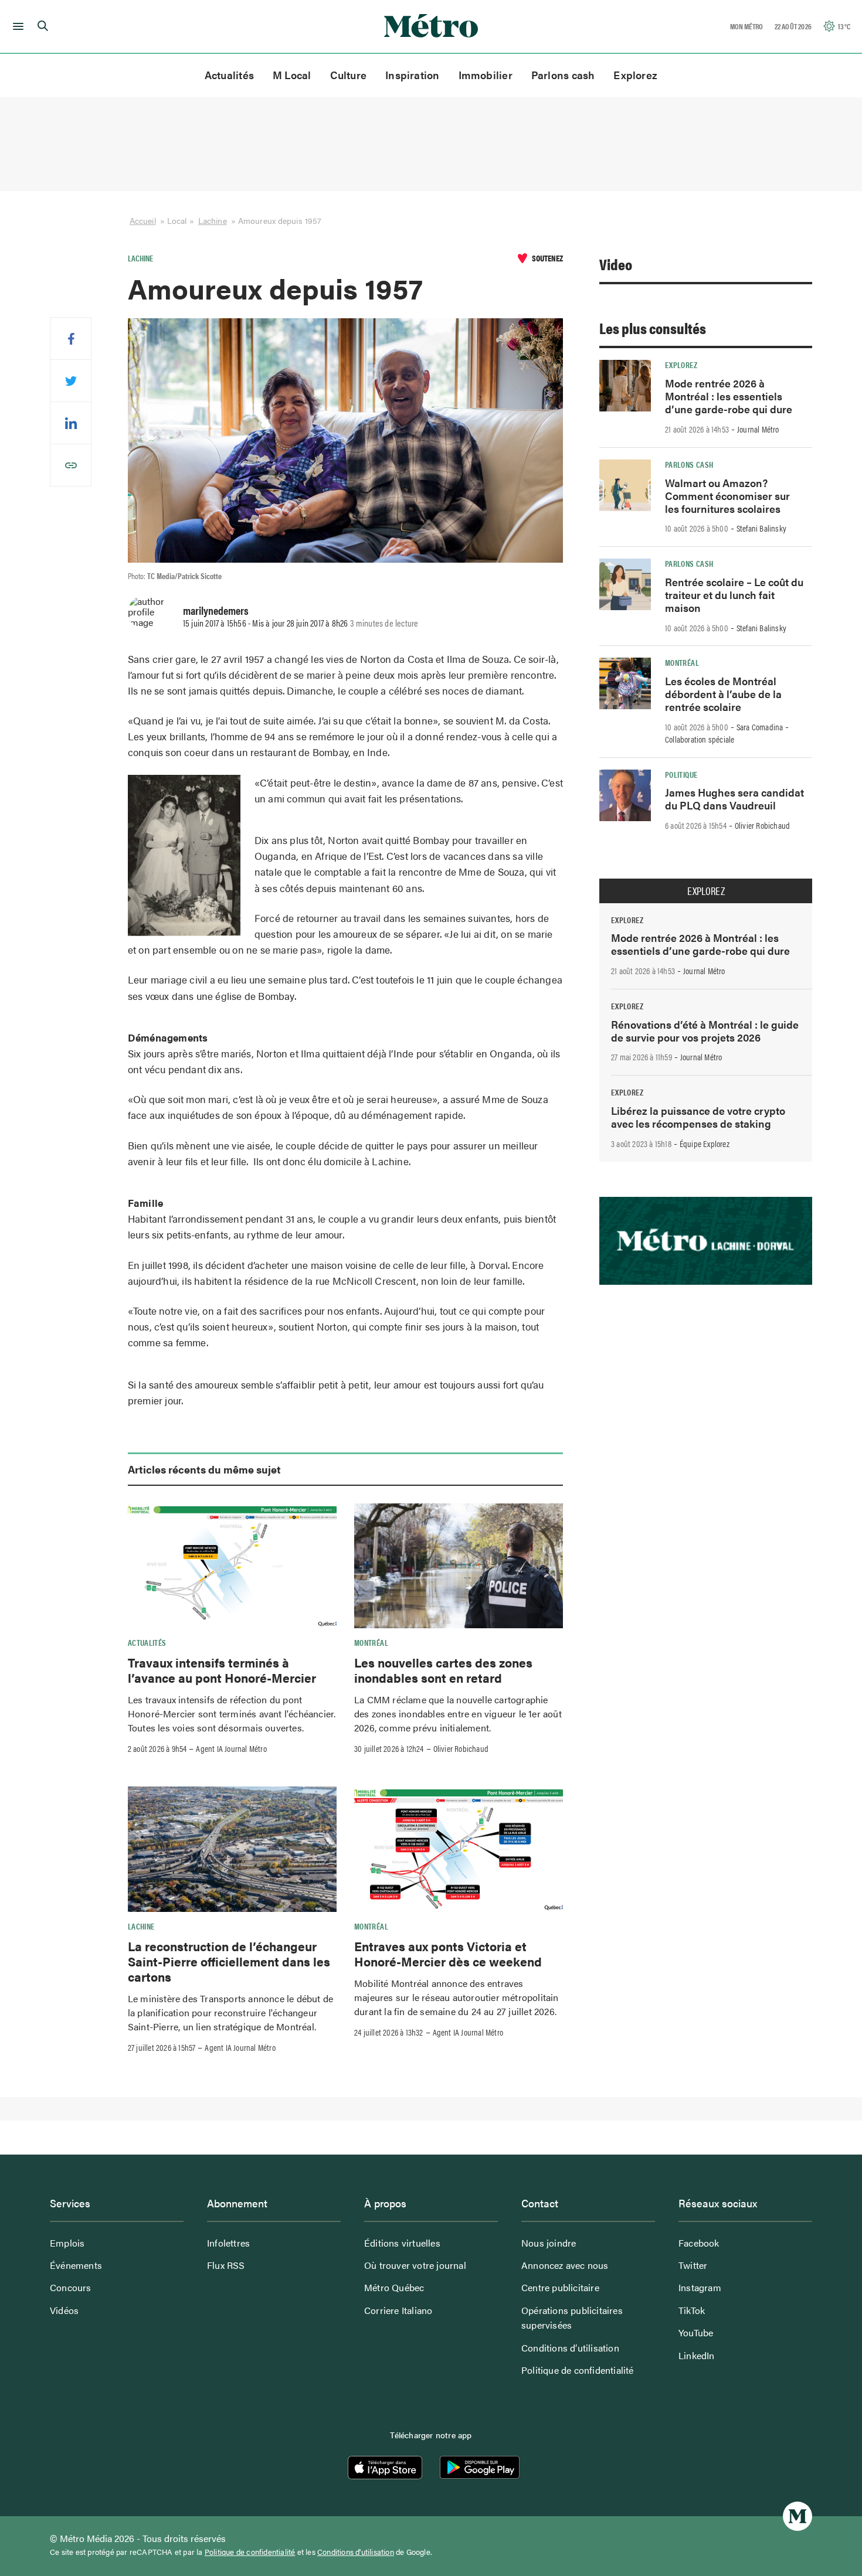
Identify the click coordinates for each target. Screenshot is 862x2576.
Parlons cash (563, 75)
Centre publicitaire (560, 2287)
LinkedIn (697, 2355)
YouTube (696, 2332)
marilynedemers (216, 610)
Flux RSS (226, 2265)
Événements (76, 2265)
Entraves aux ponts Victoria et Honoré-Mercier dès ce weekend (448, 1954)
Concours (71, 2287)
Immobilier (486, 75)
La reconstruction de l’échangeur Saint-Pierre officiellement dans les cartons (229, 1961)
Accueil (143, 220)
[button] (16, 26)
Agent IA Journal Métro (231, 1748)
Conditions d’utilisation (570, 2348)
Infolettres (228, 2243)
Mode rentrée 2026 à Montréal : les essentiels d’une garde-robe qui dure (729, 396)
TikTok (692, 2310)
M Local (292, 75)
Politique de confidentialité (578, 2370)
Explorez (635, 75)
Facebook (699, 2243)
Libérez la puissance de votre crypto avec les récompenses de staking (698, 1117)
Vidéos (64, 2310)
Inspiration (412, 75)
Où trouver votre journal (415, 2265)
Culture (349, 75)
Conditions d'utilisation (356, 2552)
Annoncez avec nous (565, 2265)
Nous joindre (549, 2243)
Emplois (67, 2243)
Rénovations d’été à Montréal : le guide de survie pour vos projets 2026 (705, 1031)
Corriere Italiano (398, 2310)
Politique (681, 774)
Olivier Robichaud (461, 1748)
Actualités (229, 75)
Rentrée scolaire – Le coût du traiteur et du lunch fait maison (734, 595)
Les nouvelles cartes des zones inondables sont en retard (443, 1670)
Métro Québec (394, 2287)
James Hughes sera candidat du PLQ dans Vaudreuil (734, 799)
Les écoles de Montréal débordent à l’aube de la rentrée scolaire (723, 694)
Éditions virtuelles (402, 2243)
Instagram (700, 2287)
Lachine (213, 220)
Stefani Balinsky (761, 528)
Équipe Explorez (705, 1144)
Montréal (371, 1642)
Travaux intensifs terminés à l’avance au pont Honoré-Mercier (222, 1670)
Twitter (693, 2265)
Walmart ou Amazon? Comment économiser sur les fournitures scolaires (727, 496)
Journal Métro (758, 429)
